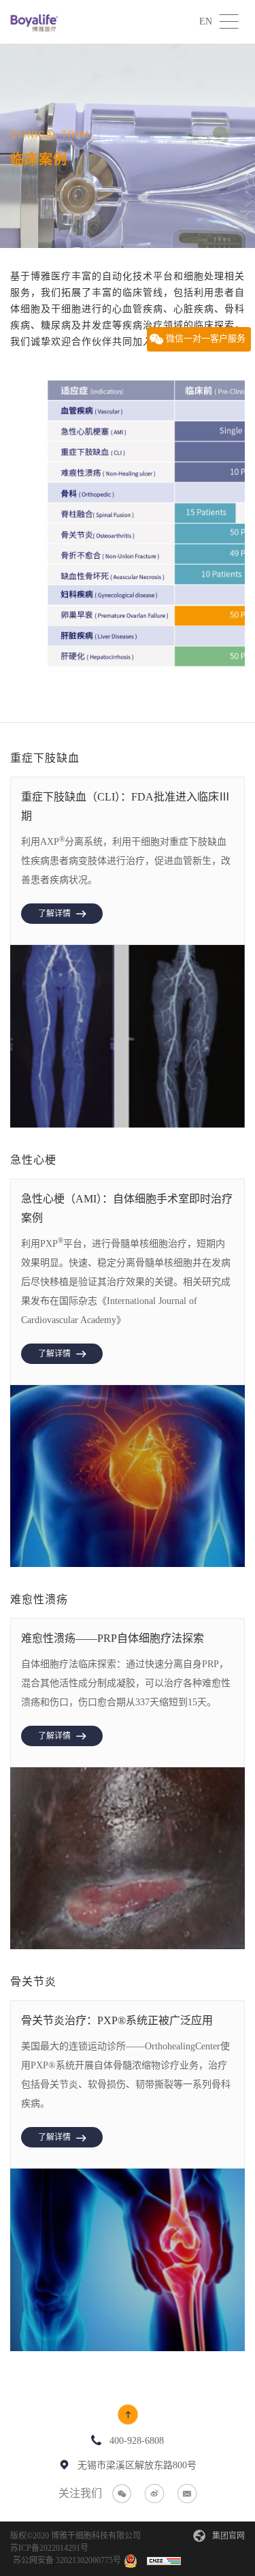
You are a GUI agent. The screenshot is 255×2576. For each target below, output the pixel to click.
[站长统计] (164, 2560)
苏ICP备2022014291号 (49, 2548)
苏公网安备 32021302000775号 (67, 2560)
